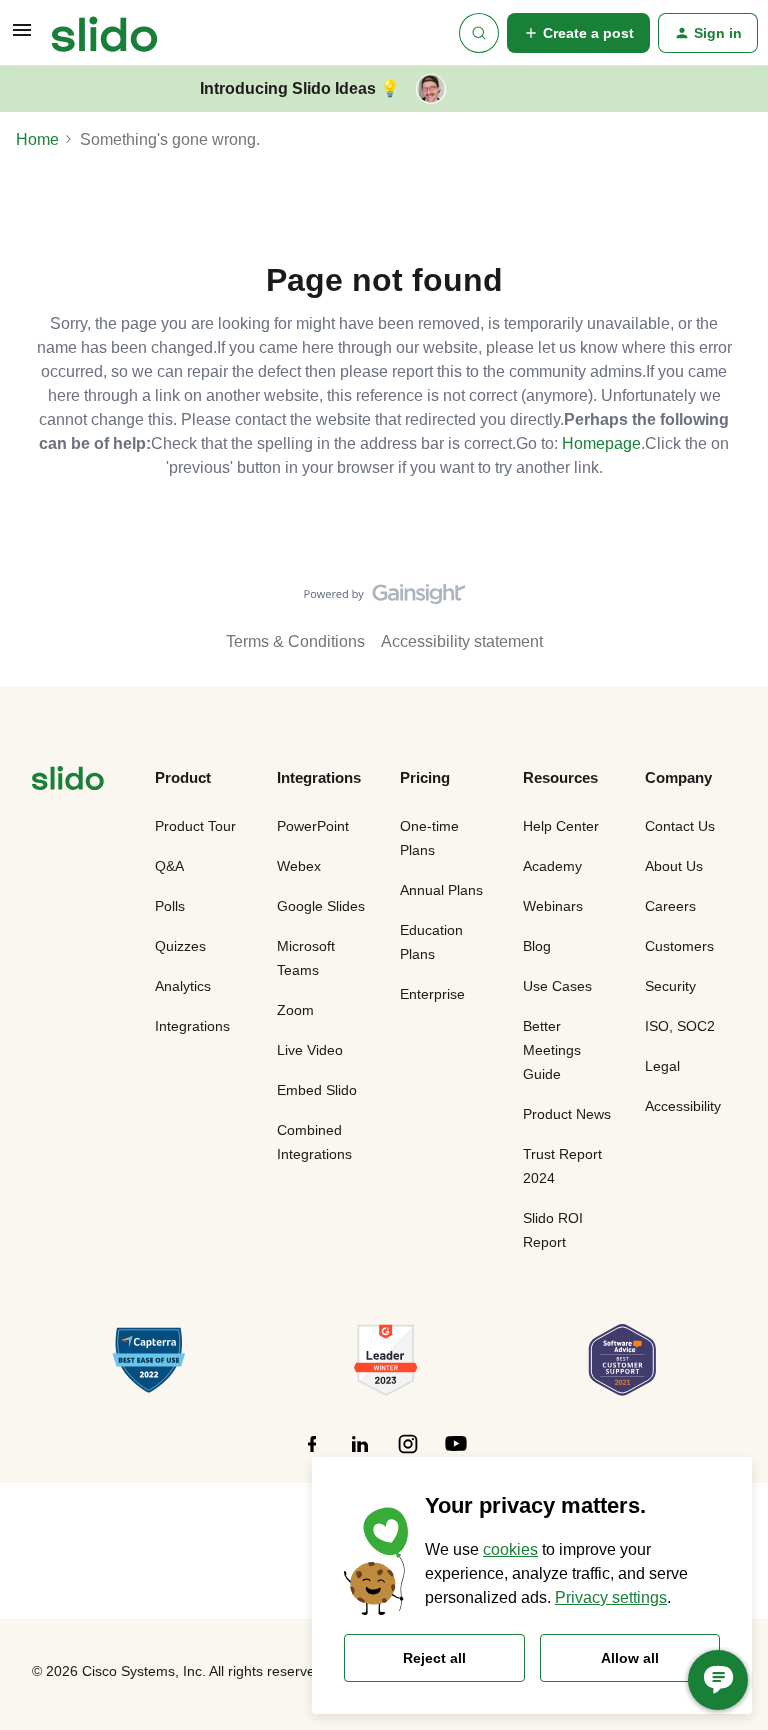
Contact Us (680, 826)
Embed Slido (317, 1090)
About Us (674, 866)
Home (37, 139)
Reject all (434, 1658)
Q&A (169, 866)
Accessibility (683, 1106)
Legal (662, 1066)
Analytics (183, 986)
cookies (510, 1549)
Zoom (295, 1010)
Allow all (630, 1658)
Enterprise (432, 994)
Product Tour (195, 826)
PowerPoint (313, 826)
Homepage (601, 443)
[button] (22, 36)
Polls (170, 906)
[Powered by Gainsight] (384, 599)
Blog (537, 946)
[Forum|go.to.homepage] (104, 33)
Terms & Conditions (295, 641)
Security (670, 986)
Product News (567, 1114)
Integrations (192, 1026)
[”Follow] (312, 1454)
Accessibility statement (462, 641)
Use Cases (557, 986)
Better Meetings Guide (552, 1050)
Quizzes (180, 946)
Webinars (553, 906)
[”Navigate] (68, 781)
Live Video (310, 1050)
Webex (299, 866)
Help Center (561, 826)
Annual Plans (441, 890)
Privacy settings (611, 1597)
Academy (552, 866)
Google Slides (321, 906)
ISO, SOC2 (680, 1026)
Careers (670, 906)
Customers (679, 946)
